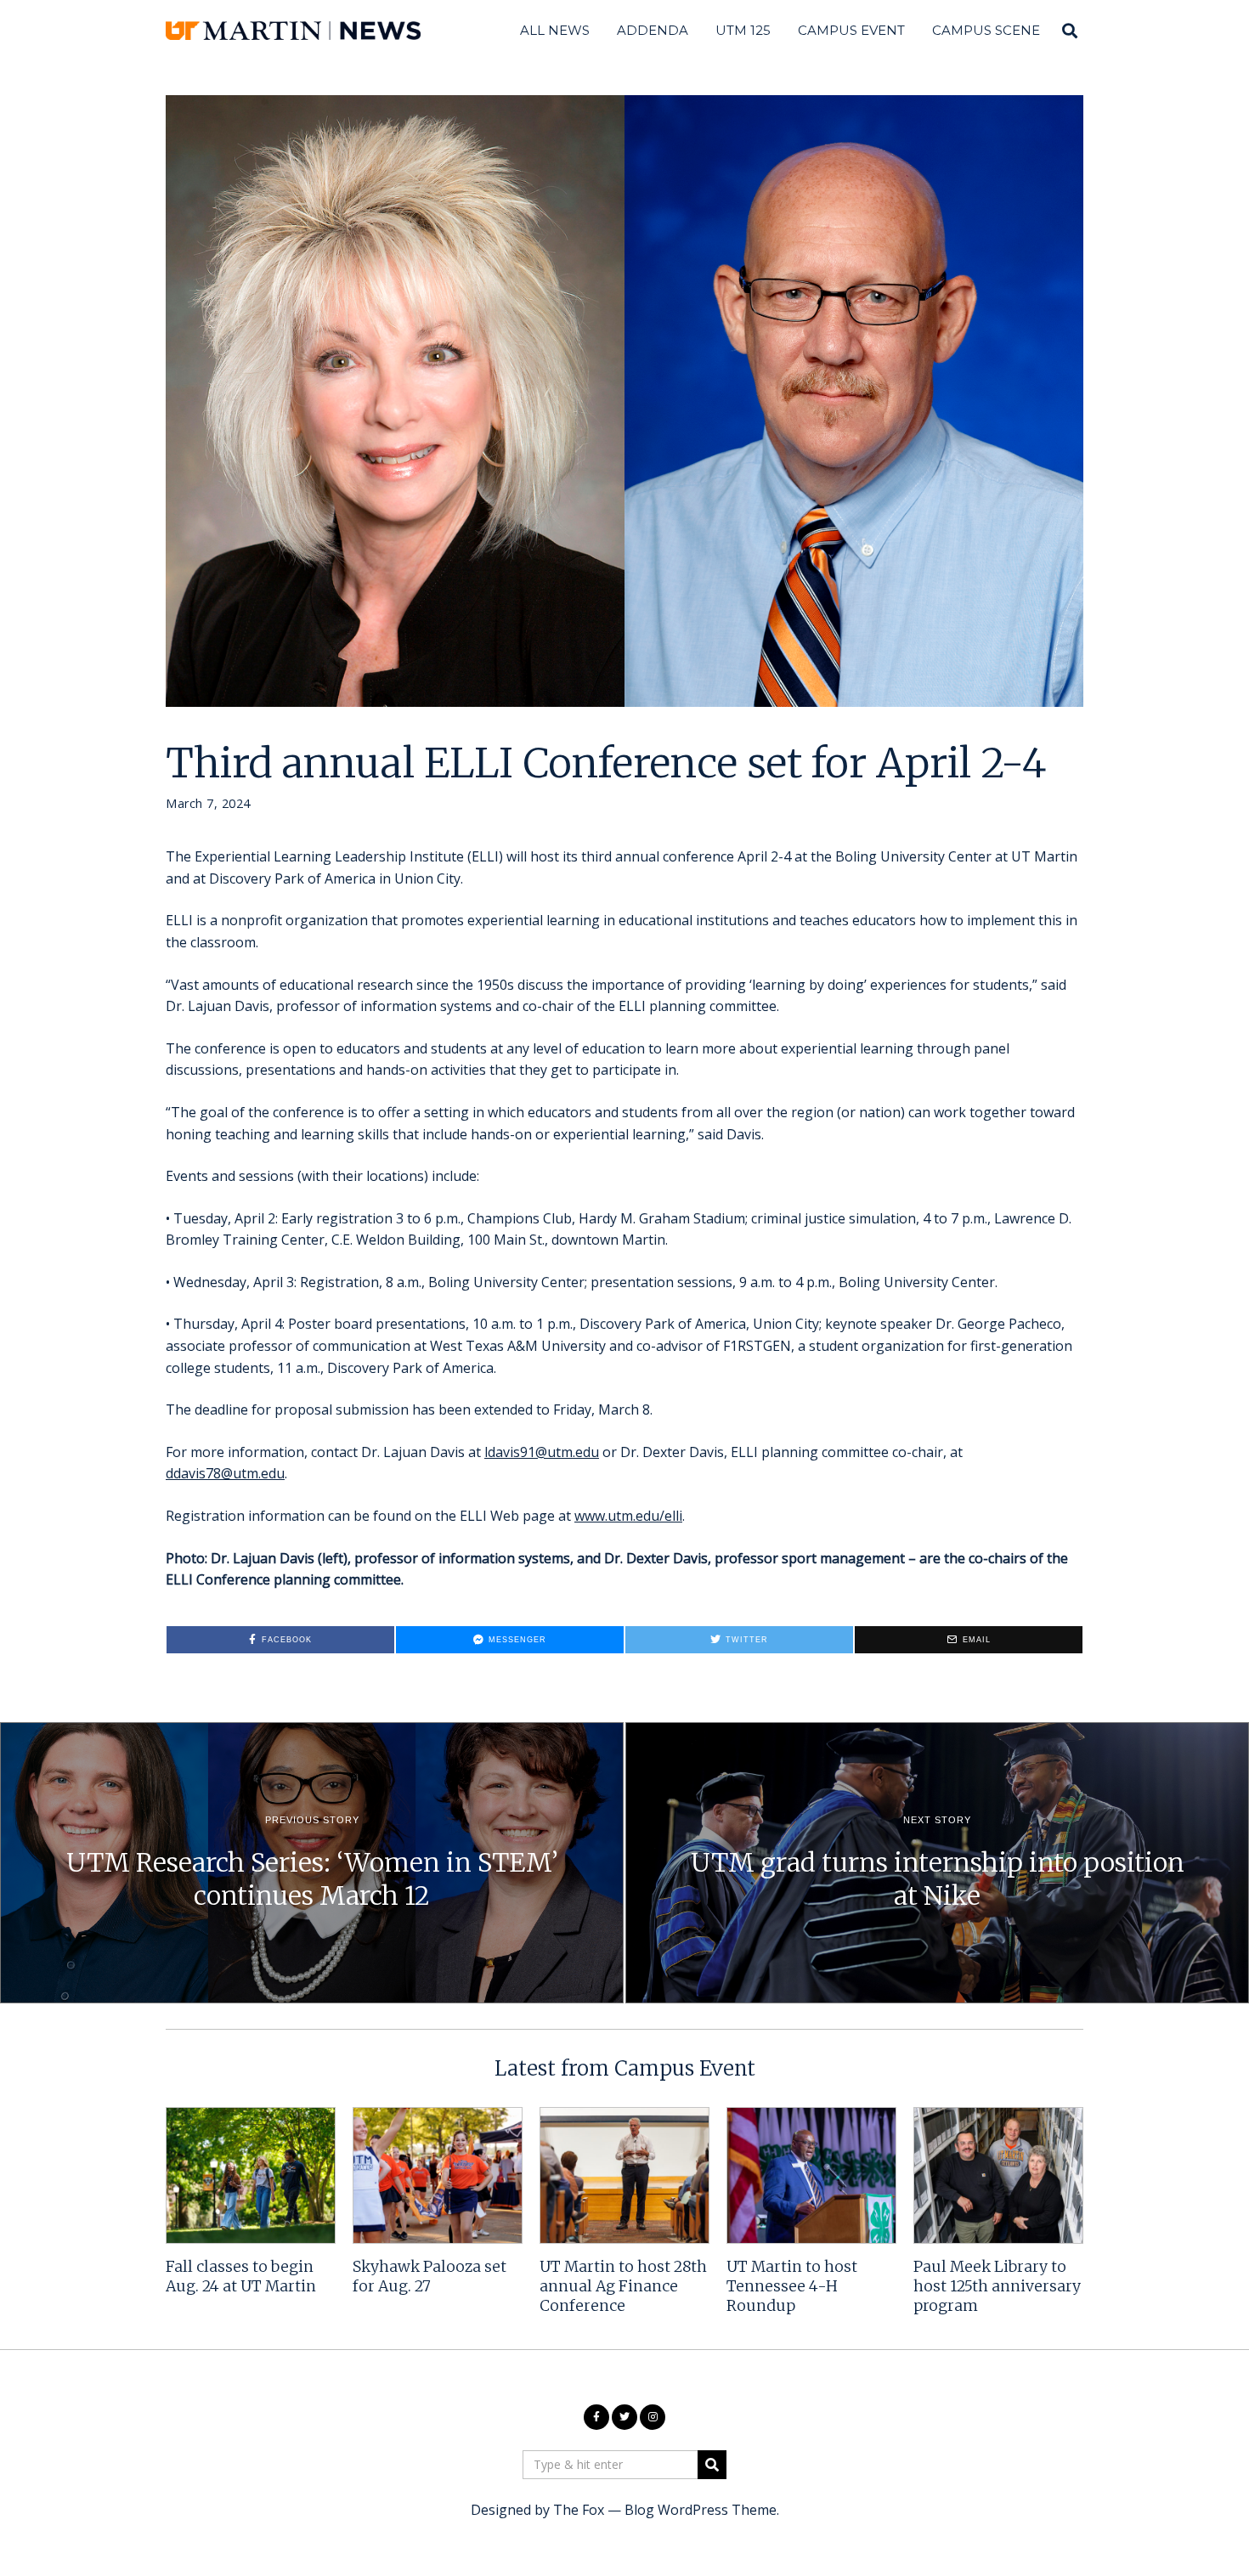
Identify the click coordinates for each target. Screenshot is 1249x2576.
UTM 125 (743, 30)
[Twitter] (624, 2417)
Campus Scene (986, 30)
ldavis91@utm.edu (542, 1452)
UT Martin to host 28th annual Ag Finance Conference (623, 2286)
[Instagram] (653, 2417)
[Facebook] (596, 2417)
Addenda (653, 30)
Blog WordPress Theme (701, 2510)
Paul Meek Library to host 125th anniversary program (997, 2286)
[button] (712, 2465)
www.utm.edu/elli (628, 1516)
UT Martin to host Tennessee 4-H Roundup (792, 2286)
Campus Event (851, 30)
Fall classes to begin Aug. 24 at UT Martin (241, 2277)
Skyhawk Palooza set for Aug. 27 (430, 2277)
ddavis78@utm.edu (225, 1473)
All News (555, 30)
